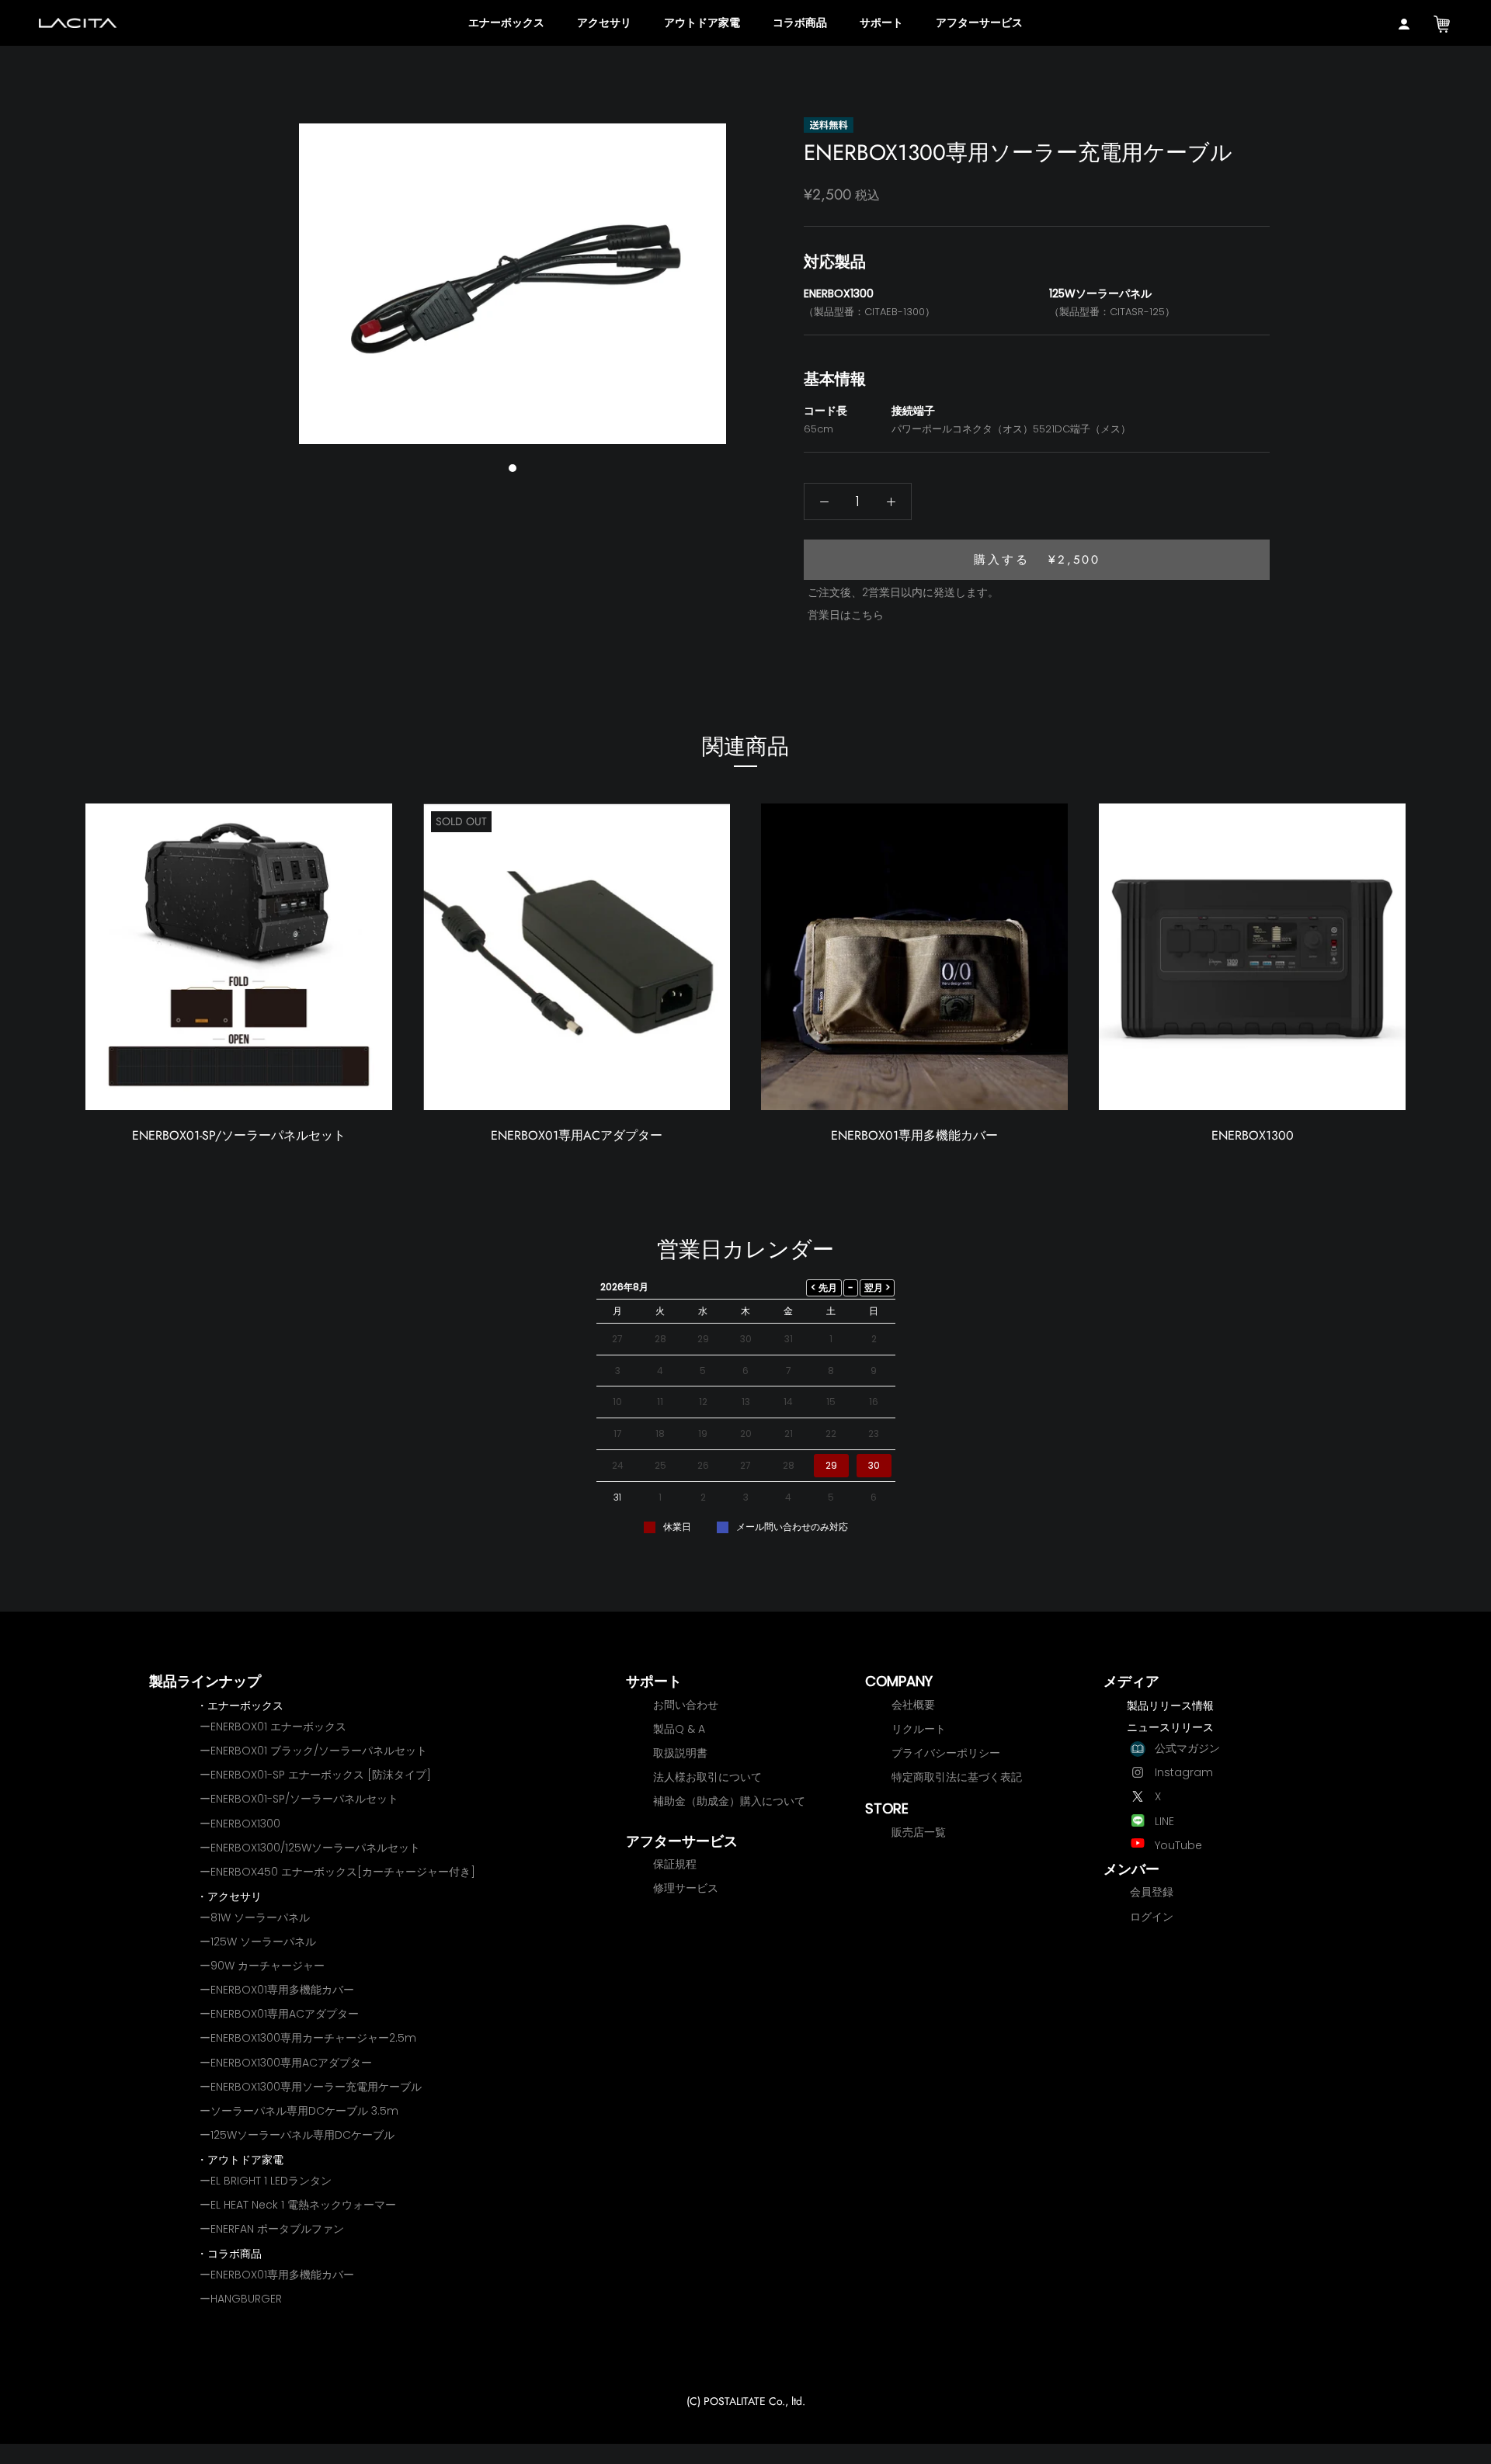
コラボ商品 (800, 23)
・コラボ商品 (229, 2254)
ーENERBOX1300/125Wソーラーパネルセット (310, 1848)
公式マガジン (1187, 1748)
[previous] (285, 274)
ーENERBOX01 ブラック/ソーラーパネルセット (313, 1751)
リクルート (919, 1729)
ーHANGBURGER (241, 2299)
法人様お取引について (707, 1777)
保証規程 (675, 1864)
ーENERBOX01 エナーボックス (273, 1727)
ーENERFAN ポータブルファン (272, 2229)
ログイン (1152, 1917)
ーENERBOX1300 (240, 1824)
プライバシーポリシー (946, 1753)
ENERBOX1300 (1253, 1135)
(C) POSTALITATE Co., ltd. (746, 2401)
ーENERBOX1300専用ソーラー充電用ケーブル (311, 2087)
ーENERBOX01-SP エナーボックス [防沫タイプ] (315, 1775)
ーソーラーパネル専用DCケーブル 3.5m (299, 2111)
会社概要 (913, 1705)
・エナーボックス (240, 1706)
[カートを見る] (1442, 25)
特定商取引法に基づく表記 (957, 1777)
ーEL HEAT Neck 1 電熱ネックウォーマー (298, 2205)
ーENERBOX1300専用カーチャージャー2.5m (308, 2038)
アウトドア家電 (702, 23)
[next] (740, 274)
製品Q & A (679, 1729)
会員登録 (1152, 1892)
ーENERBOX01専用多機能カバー (277, 1990)
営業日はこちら (846, 615)
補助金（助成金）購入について (729, 1801)
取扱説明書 (680, 1753)
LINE (1164, 1821)
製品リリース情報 (1170, 1706)
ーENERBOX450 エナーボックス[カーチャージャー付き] (337, 1872)
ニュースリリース (1170, 1727)
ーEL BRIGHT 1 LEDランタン (266, 2181)
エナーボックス (506, 23)
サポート (881, 23)
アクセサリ (604, 23)
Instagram (1184, 1772)
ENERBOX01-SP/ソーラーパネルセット (239, 1135)
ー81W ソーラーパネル (255, 1917)
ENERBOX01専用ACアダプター (577, 1135)
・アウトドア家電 (240, 2160)
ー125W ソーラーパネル (258, 1942)
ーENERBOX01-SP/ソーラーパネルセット (299, 1799)
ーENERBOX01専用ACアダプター (279, 2014)
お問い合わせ (686, 1705)
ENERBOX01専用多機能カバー (914, 1135)
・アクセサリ (229, 1897)
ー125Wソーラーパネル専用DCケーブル (297, 2135)
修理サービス (686, 1888)
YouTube (1178, 1845)
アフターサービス (979, 23)
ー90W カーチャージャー (262, 1966)
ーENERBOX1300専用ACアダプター (286, 2063)
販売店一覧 (919, 1832)
